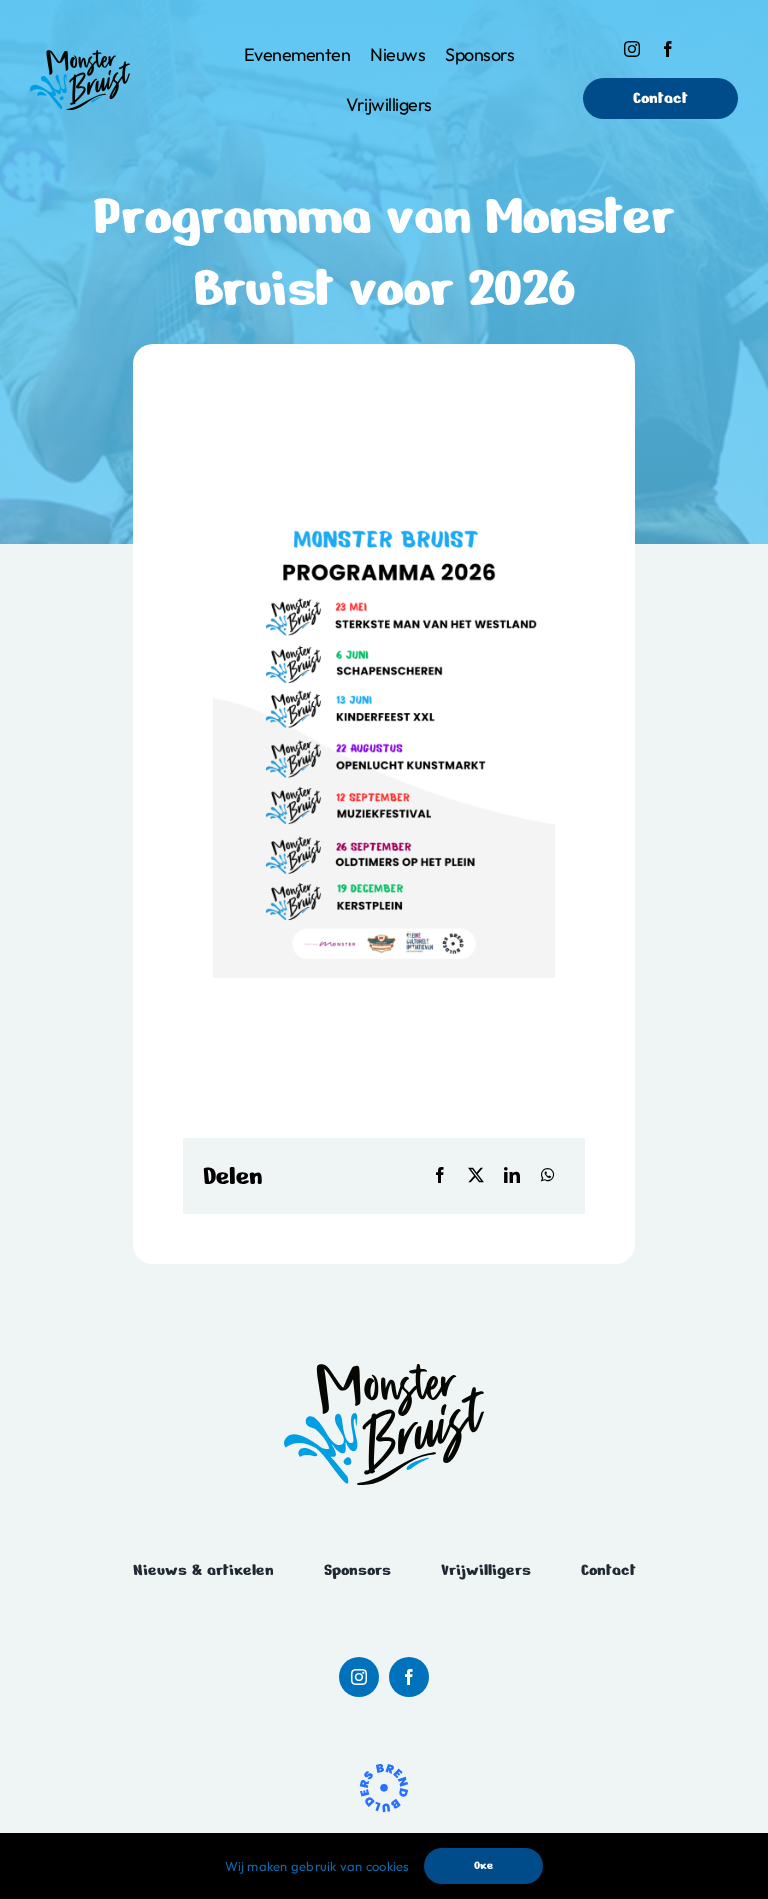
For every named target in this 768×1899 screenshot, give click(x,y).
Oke (483, 1865)
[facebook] (668, 49)
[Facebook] (440, 1175)
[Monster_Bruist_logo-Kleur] (80, 58)
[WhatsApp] (548, 1175)
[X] (476, 1175)
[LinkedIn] (512, 1175)
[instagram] (632, 49)
